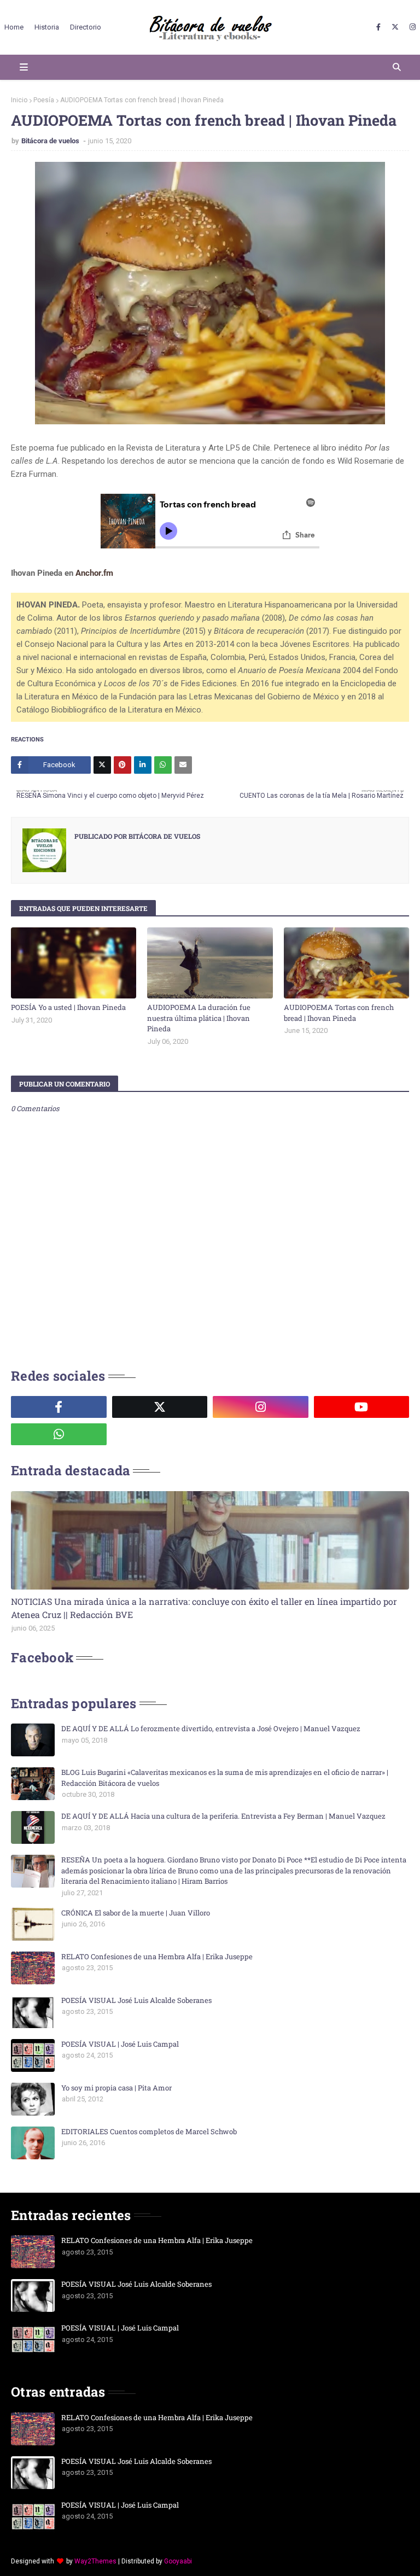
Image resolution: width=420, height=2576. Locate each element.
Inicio (19, 100)
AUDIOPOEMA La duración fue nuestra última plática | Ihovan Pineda (199, 1018)
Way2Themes (95, 2561)
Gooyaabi (178, 2561)
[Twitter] (102, 765)
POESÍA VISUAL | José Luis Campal (120, 2044)
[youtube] (362, 1407)
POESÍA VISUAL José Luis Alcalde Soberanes (136, 2000)
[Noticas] (210, 1540)
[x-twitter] (395, 27)
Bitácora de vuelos (51, 141)
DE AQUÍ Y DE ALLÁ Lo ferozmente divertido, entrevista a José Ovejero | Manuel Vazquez (211, 1728)
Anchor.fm (94, 573)
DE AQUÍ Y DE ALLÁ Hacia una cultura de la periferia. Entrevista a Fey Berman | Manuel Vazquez (223, 1816)
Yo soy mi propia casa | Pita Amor (116, 2088)
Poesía (44, 100)
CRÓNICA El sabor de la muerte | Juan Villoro (136, 1913)
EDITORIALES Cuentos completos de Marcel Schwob (149, 2131)
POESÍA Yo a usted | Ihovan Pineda (68, 1007)
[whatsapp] (59, 1434)
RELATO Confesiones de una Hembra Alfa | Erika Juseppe (157, 1956)
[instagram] (411, 27)
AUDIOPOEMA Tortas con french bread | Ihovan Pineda (339, 1013)
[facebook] (378, 27)
